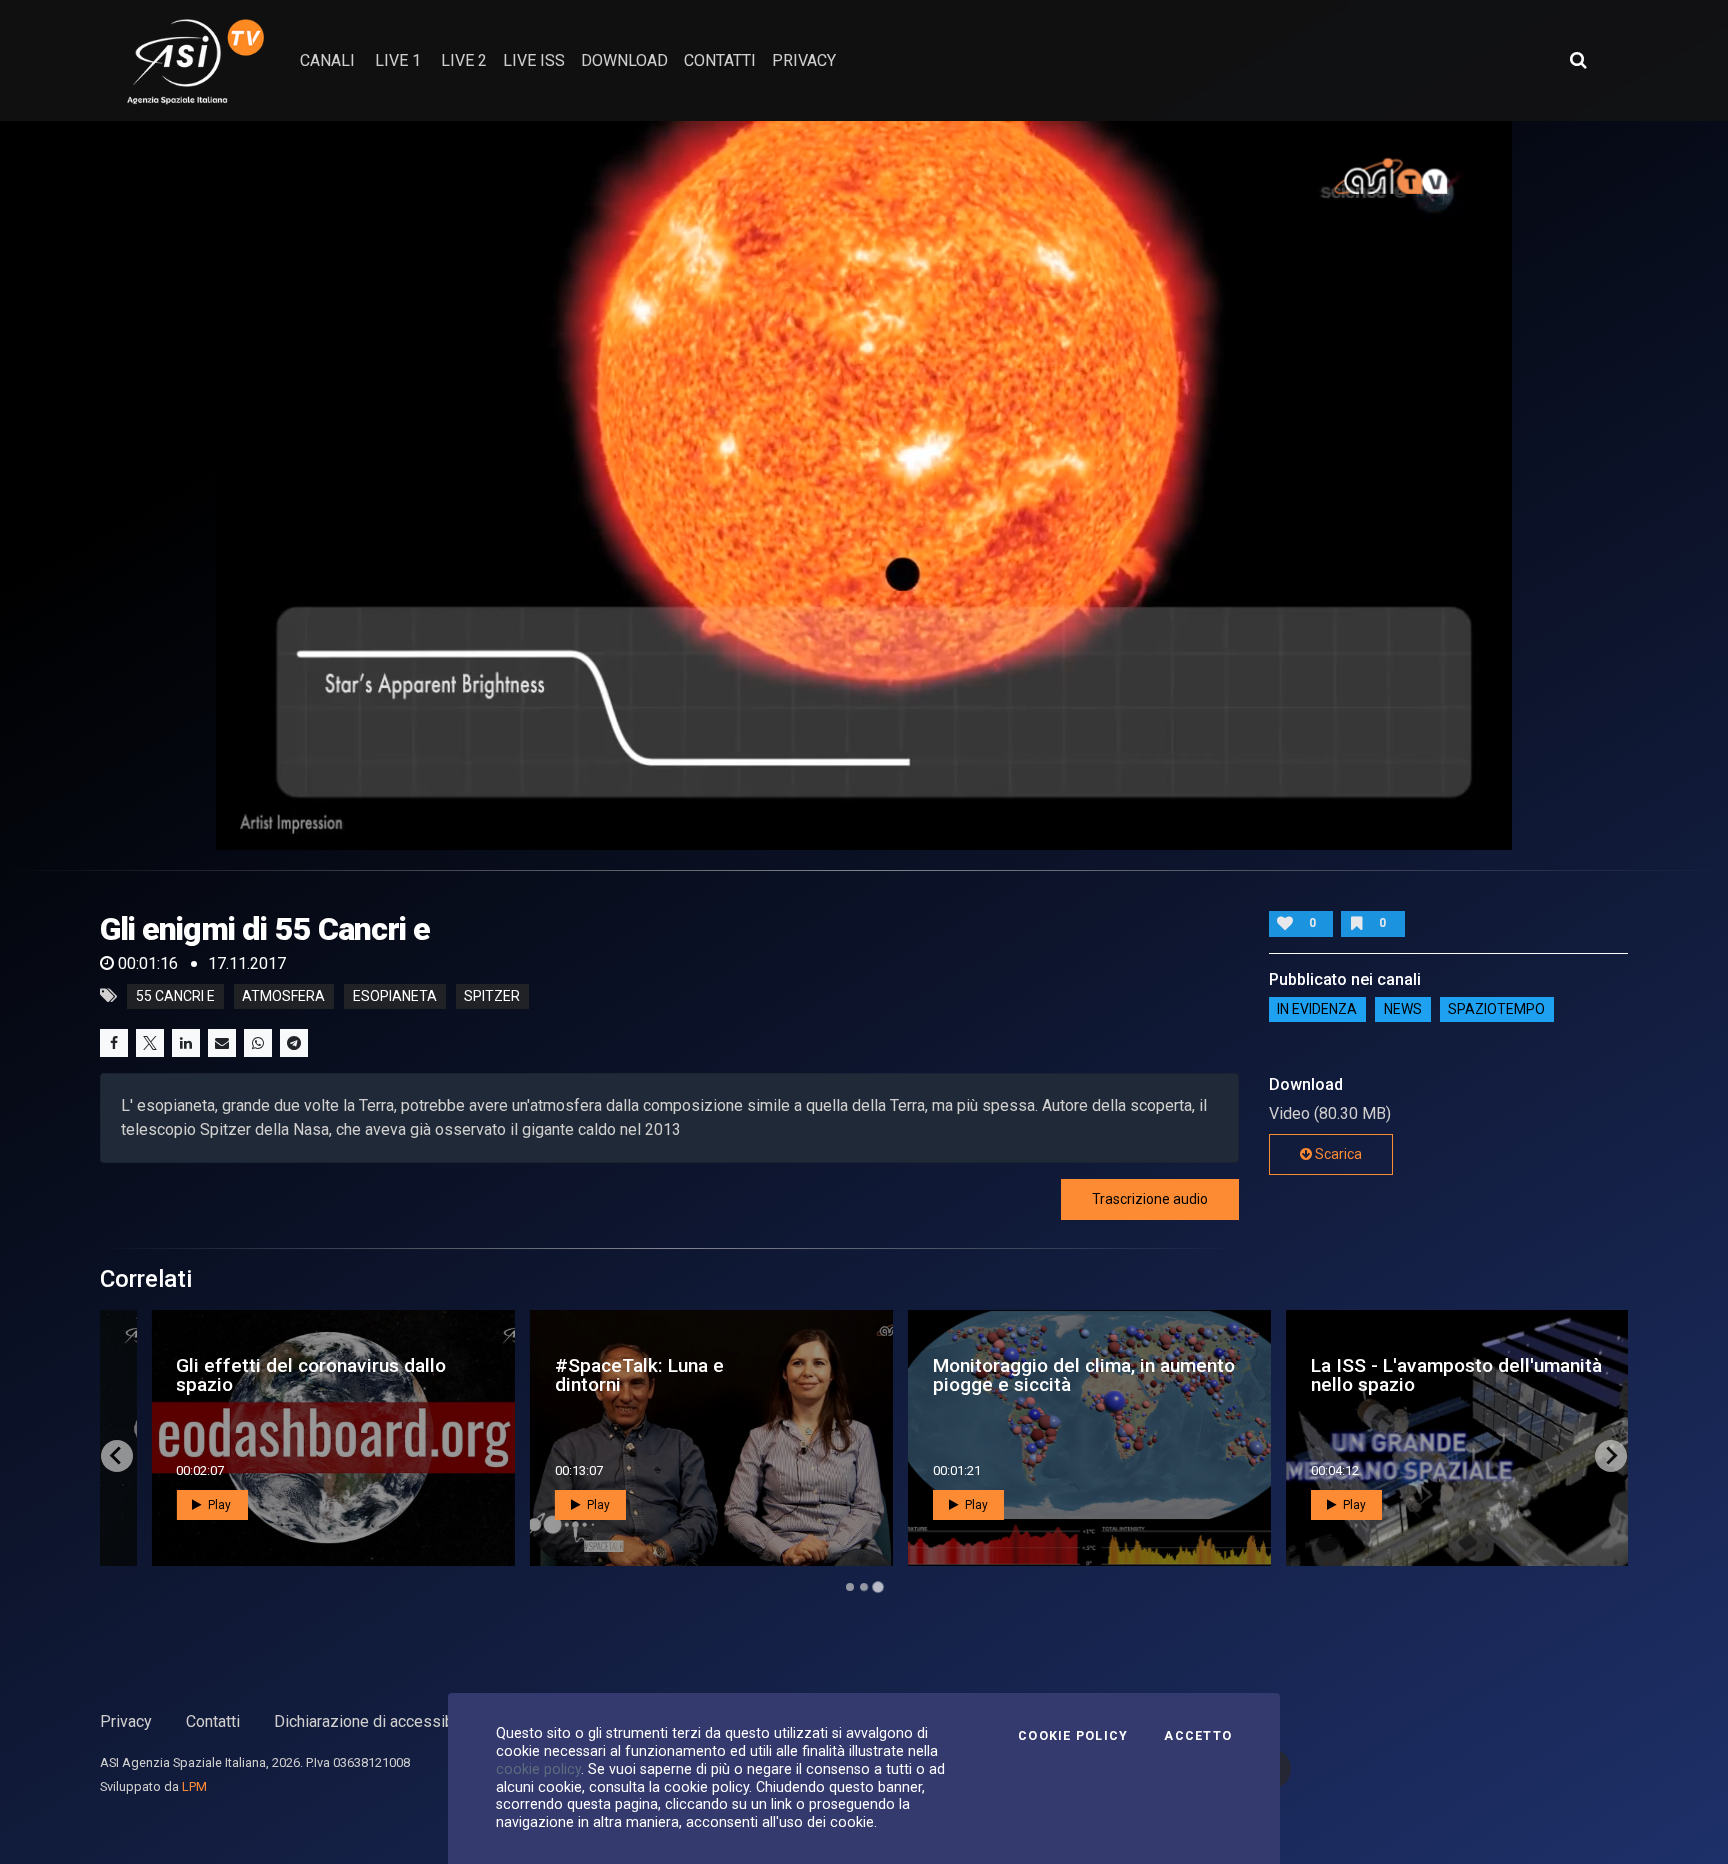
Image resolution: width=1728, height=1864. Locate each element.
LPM (194, 1786)
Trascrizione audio (1150, 1199)
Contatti (213, 1721)
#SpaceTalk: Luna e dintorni (602, 1375)
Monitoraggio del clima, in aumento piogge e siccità (1048, 1375)
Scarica (1337, 1154)
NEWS (1403, 1010)
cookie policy (538, 1769)
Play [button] (182, 1505)
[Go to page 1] (850, 1587)
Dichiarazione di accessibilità (376, 1721)
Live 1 (398, 60)
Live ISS (534, 60)
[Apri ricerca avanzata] (1578, 60)
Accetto (1198, 1736)
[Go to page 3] (877, 1586)
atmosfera (283, 996)
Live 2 (464, 60)
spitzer (492, 996)
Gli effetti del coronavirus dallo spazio (275, 1375)
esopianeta (395, 996)
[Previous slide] (117, 1456)
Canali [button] (327, 60)
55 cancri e (175, 996)
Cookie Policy (1073, 1736)
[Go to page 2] (864, 1587)
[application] (864, 485)
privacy (804, 60)
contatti (720, 60)
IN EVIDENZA (1317, 1010)
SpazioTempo (1496, 1010)
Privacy (126, 1721)
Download (624, 60)
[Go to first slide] (1611, 1456)
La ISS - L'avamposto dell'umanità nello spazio (1420, 1375)
